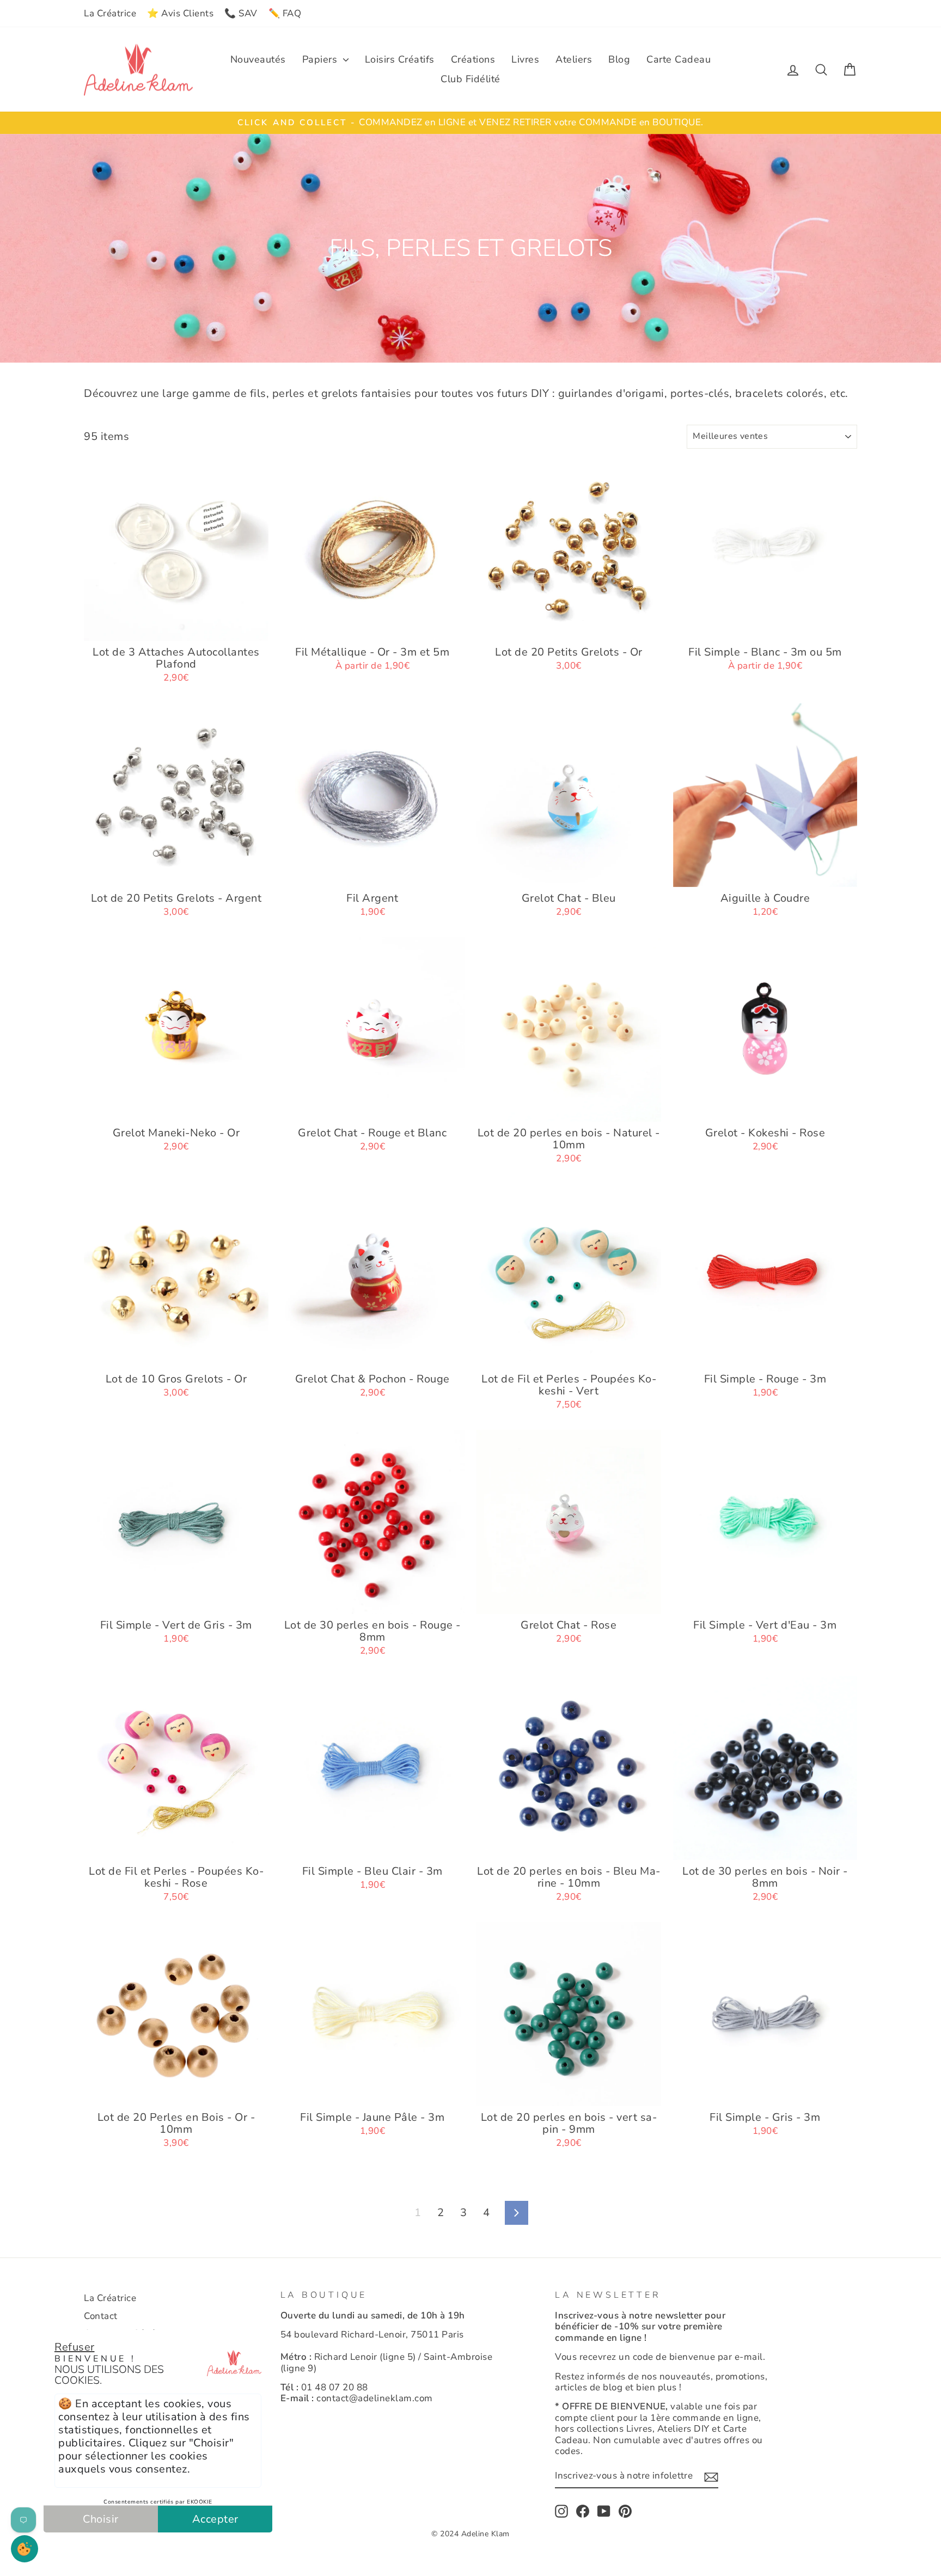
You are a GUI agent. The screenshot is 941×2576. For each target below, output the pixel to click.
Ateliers (574, 59)
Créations (473, 59)
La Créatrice (110, 13)
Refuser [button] (75, 2347)
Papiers (321, 59)
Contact (101, 2316)
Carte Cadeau (679, 59)
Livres (525, 59)
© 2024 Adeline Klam (471, 2534)
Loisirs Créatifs (400, 59)
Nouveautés (258, 59)
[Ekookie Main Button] (25, 2549)
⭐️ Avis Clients (180, 13)
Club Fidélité (471, 79)
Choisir (101, 2519)
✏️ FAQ (285, 13)
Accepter (215, 2519)
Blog (619, 59)
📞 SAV (241, 13)
